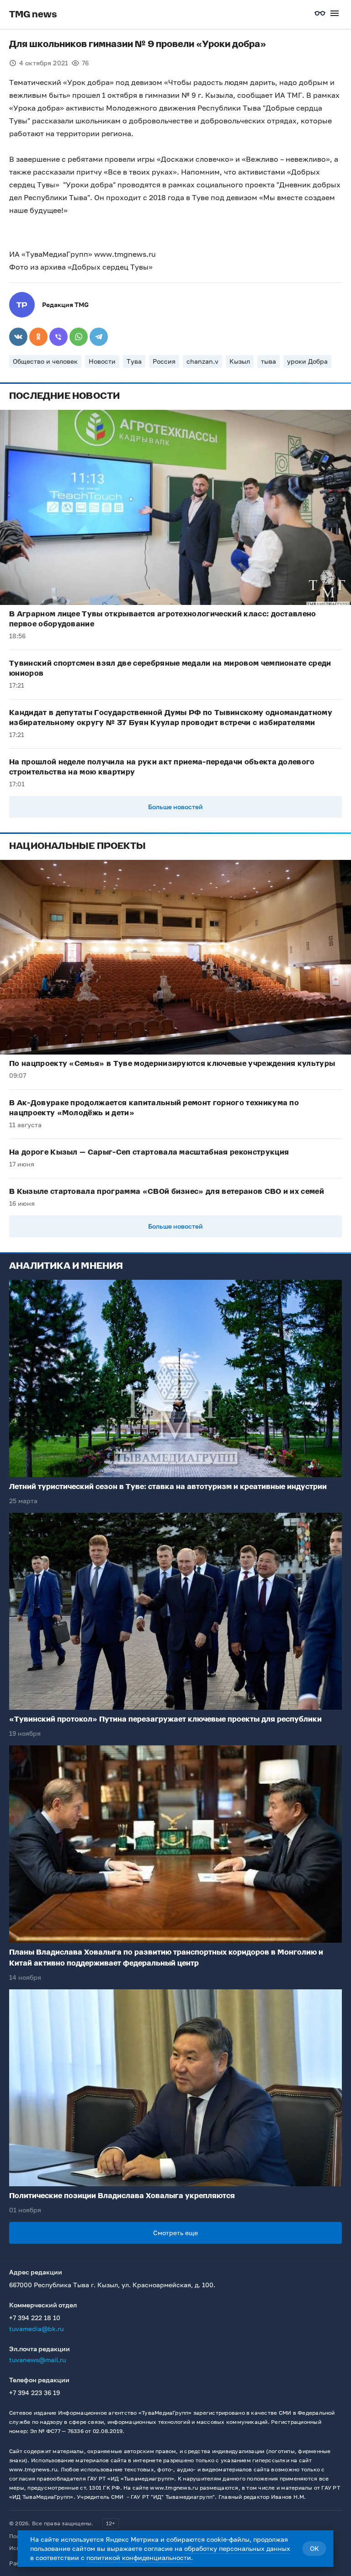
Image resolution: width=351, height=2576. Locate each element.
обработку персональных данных (237, 2548)
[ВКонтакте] (18, 337)
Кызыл (240, 361)
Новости (102, 361)
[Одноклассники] (38, 337)
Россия (164, 361)
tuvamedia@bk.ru (36, 2329)
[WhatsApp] (79, 337)
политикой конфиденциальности (139, 2557)
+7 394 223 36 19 (35, 2393)
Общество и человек (45, 361)
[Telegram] (99, 337)
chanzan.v (202, 361)
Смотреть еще (175, 2233)
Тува (134, 361)
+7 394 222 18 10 (35, 2318)
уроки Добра (307, 361)
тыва (269, 361)
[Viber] (58, 337)
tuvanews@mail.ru (37, 2360)
